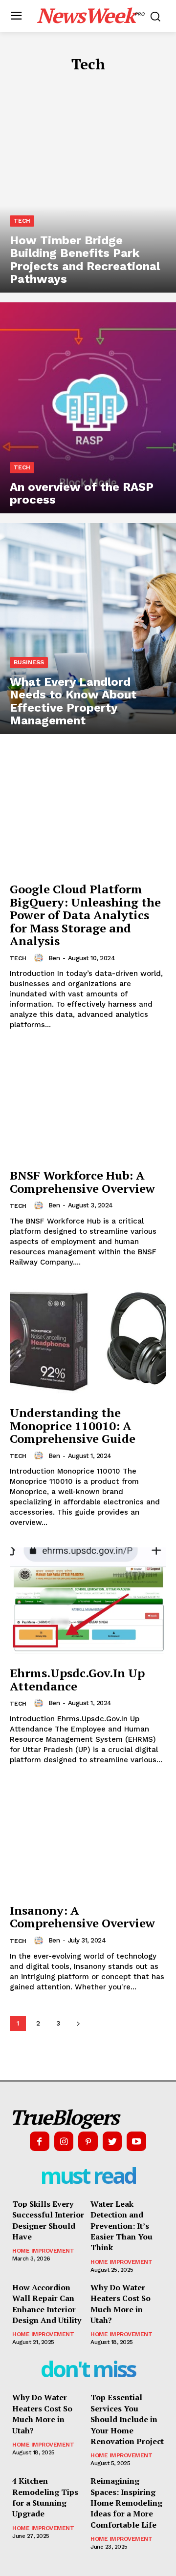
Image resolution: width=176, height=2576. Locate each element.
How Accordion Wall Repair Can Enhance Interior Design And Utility (47, 2304)
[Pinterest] (88, 2141)
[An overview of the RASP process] (88, 408)
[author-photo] (40, 958)
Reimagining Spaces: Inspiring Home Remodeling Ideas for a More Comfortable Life (126, 2503)
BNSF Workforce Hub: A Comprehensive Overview (82, 1182)
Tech (22, 221)
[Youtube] (136, 2141)
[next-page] (78, 2023)
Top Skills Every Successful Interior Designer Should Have (48, 2220)
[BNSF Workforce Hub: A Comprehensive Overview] (88, 1104)
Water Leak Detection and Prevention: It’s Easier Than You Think (121, 2226)
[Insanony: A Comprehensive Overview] (88, 1839)
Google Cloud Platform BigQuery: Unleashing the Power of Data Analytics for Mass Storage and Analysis (85, 915)
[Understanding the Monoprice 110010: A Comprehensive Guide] (88, 1342)
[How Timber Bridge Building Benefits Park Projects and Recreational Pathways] (88, 187)
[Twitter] (112, 2141)
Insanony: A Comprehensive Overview (82, 1917)
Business (29, 662)
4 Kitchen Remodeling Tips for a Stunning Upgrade (45, 2497)
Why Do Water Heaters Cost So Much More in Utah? (121, 2304)
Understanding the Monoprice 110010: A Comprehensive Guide (73, 1425)
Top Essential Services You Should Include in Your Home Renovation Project (127, 2419)
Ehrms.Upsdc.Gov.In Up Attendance (77, 1679)
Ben (54, 958)
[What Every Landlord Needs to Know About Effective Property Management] (88, 629)
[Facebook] (40, 2141)
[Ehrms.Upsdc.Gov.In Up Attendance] (88, 1602)
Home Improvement (43, 2251)
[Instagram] (64, 2141)
